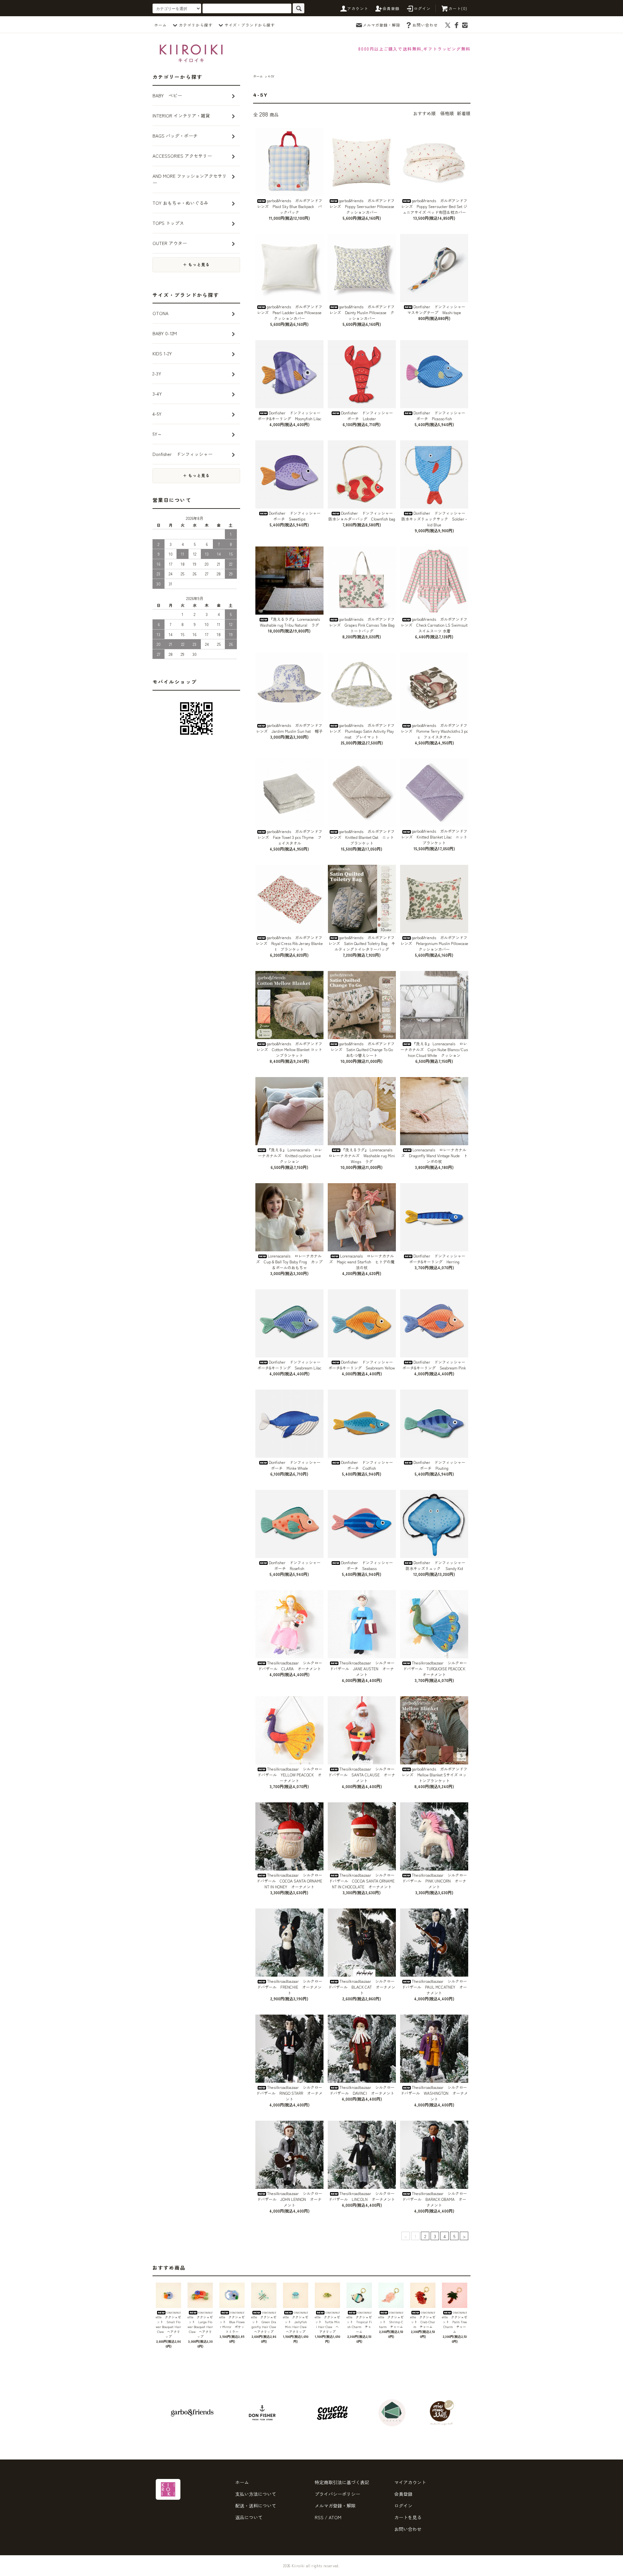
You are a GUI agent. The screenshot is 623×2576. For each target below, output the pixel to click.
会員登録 (391, 8)
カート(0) (458, 8)
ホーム (160, 25)
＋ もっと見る (196, 265)
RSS (319, 2517)
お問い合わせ (425, 25)
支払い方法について (256, 2494)
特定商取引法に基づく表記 (342, 2482)
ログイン (422, 8)
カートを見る (408, 2517)
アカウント (358, 8)
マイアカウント (410, 2482)
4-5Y (271, 76)
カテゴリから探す (196, 25)
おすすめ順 (424, 113)
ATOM (335, 2517)
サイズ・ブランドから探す (250, 25)
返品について (249, 2517)
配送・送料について (256, 2506)
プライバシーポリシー (337, 2494)
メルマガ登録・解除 (382, 25)
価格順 (447, 113)
